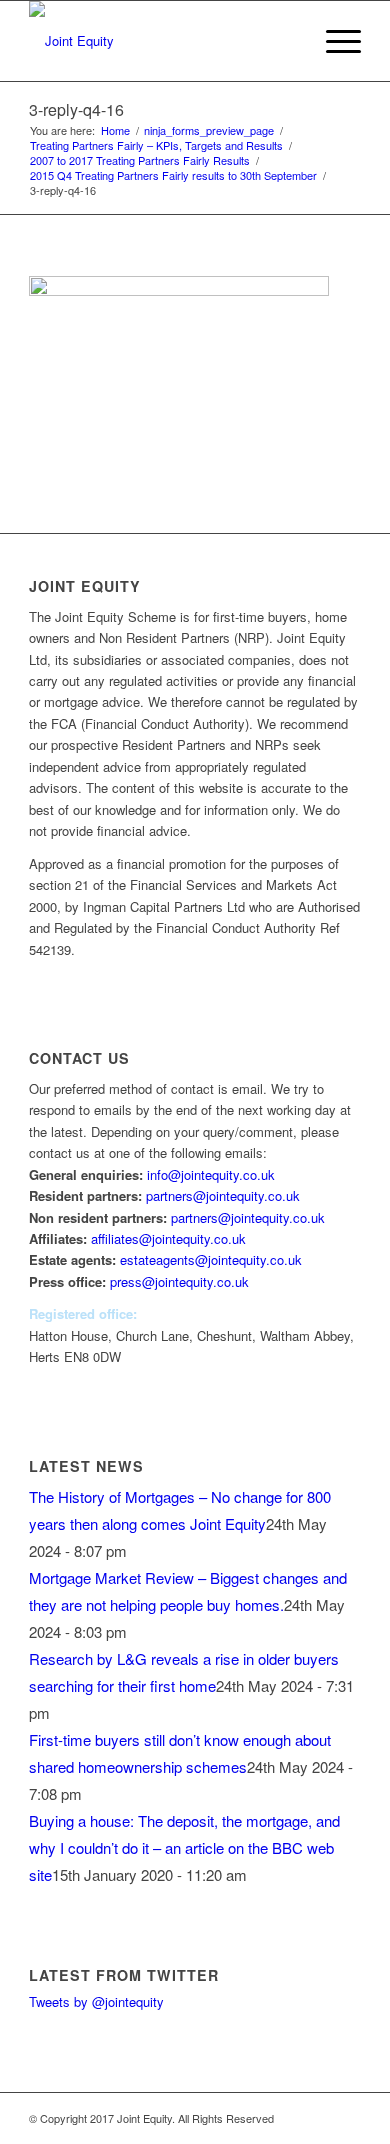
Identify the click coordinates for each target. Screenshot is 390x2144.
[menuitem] (286, 41)
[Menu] (333, 41)
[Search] (286, 41)
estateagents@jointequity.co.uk (211, 1259)
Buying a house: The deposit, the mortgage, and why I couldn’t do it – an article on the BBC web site (184, 1847)
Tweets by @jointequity (96, 2001)
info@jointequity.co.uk (211, 1174)
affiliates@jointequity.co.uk (168, 1238)
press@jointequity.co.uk (179, 1281)
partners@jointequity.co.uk (223, 1195)
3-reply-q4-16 (76, 109)
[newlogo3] (161, 41)
